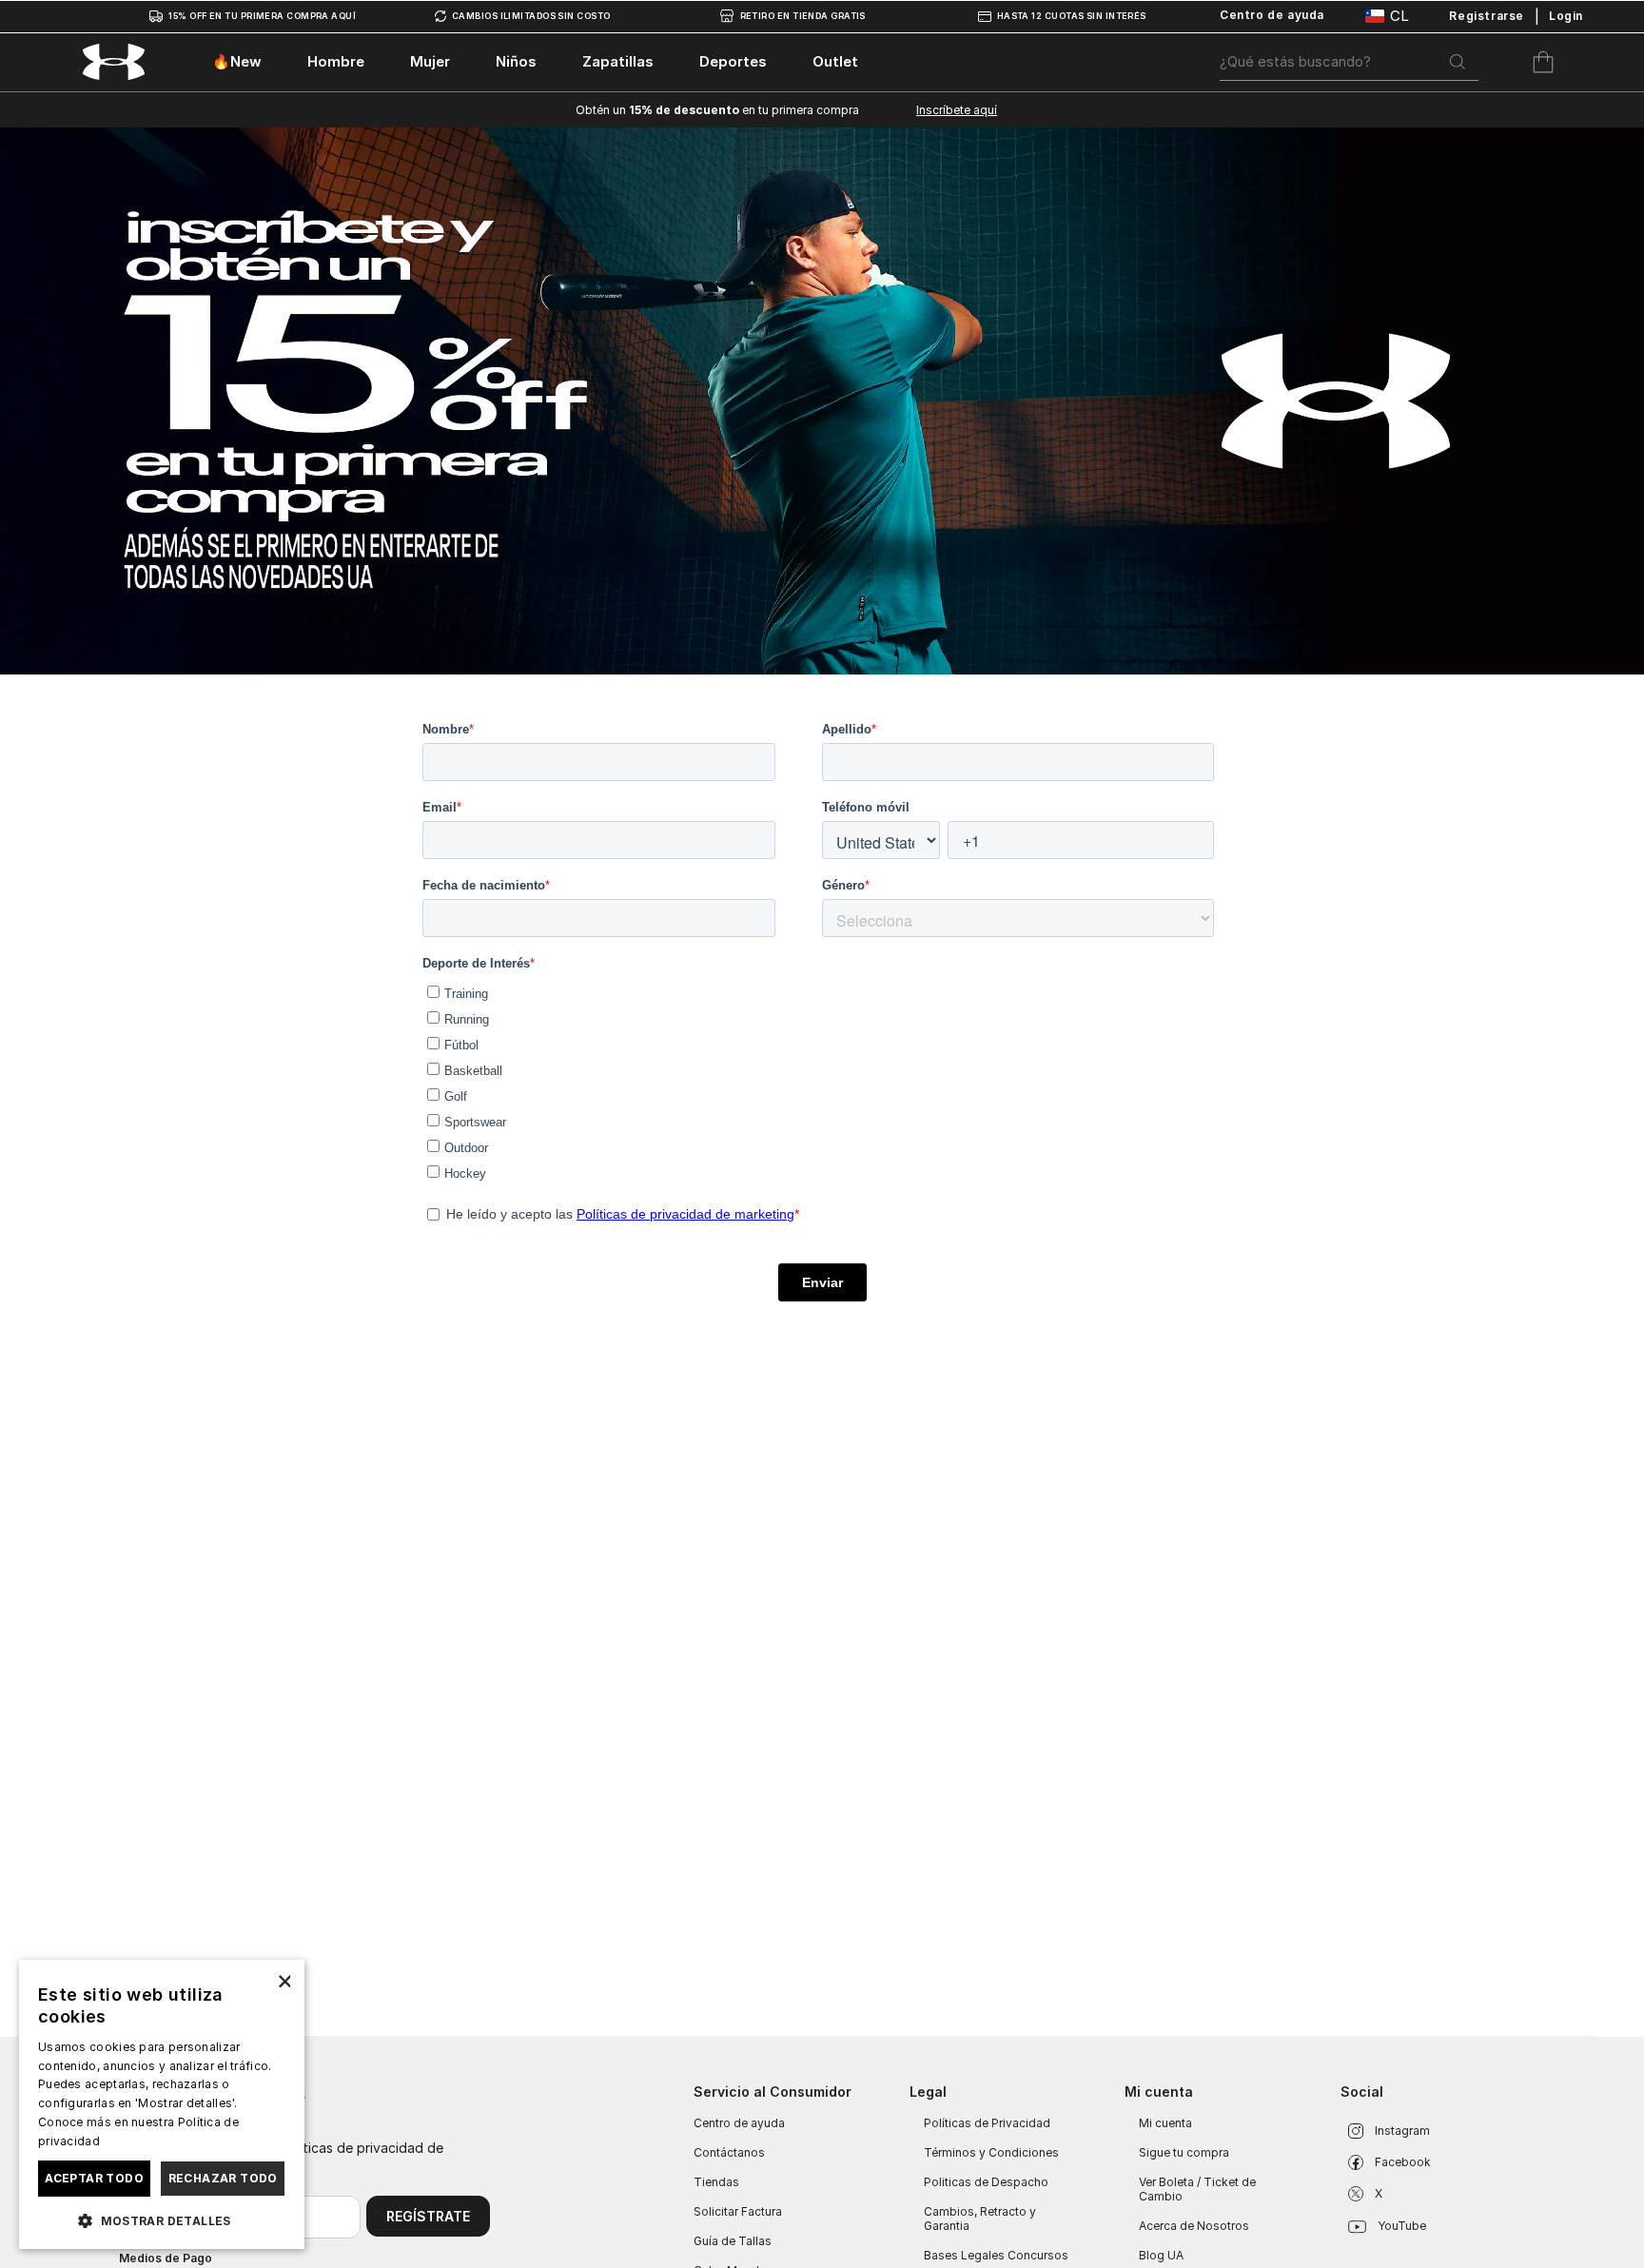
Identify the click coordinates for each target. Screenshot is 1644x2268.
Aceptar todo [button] (94, 2178)
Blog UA (1161, 2255)
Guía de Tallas (733, 2241)
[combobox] (1349, 62)
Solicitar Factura (738, 2211)
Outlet (835, 61)
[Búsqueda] (1458, 62)
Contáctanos (729, 2152)
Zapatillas (618, 61)
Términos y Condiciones (991, 2152)
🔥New (237, 61)
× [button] (283, 1980)
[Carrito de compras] (1543, 62)
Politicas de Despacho (986, 2182)
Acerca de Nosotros (1194, 2226)
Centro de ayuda (739, 2123)
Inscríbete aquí (957, 110)
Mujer (430, 61)
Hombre (336, 61)
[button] (162, 2219)
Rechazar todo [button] (223, 2178)
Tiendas (716, 2182)
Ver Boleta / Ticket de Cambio (1197, 2189)
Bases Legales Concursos (996, 2255)
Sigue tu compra (1184, 2152)
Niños (516, 61)
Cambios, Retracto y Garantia (980, 2219)
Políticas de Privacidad (987, 2123)
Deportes (733, 61)
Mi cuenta (1165, 2123)
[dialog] (162, 2104)
